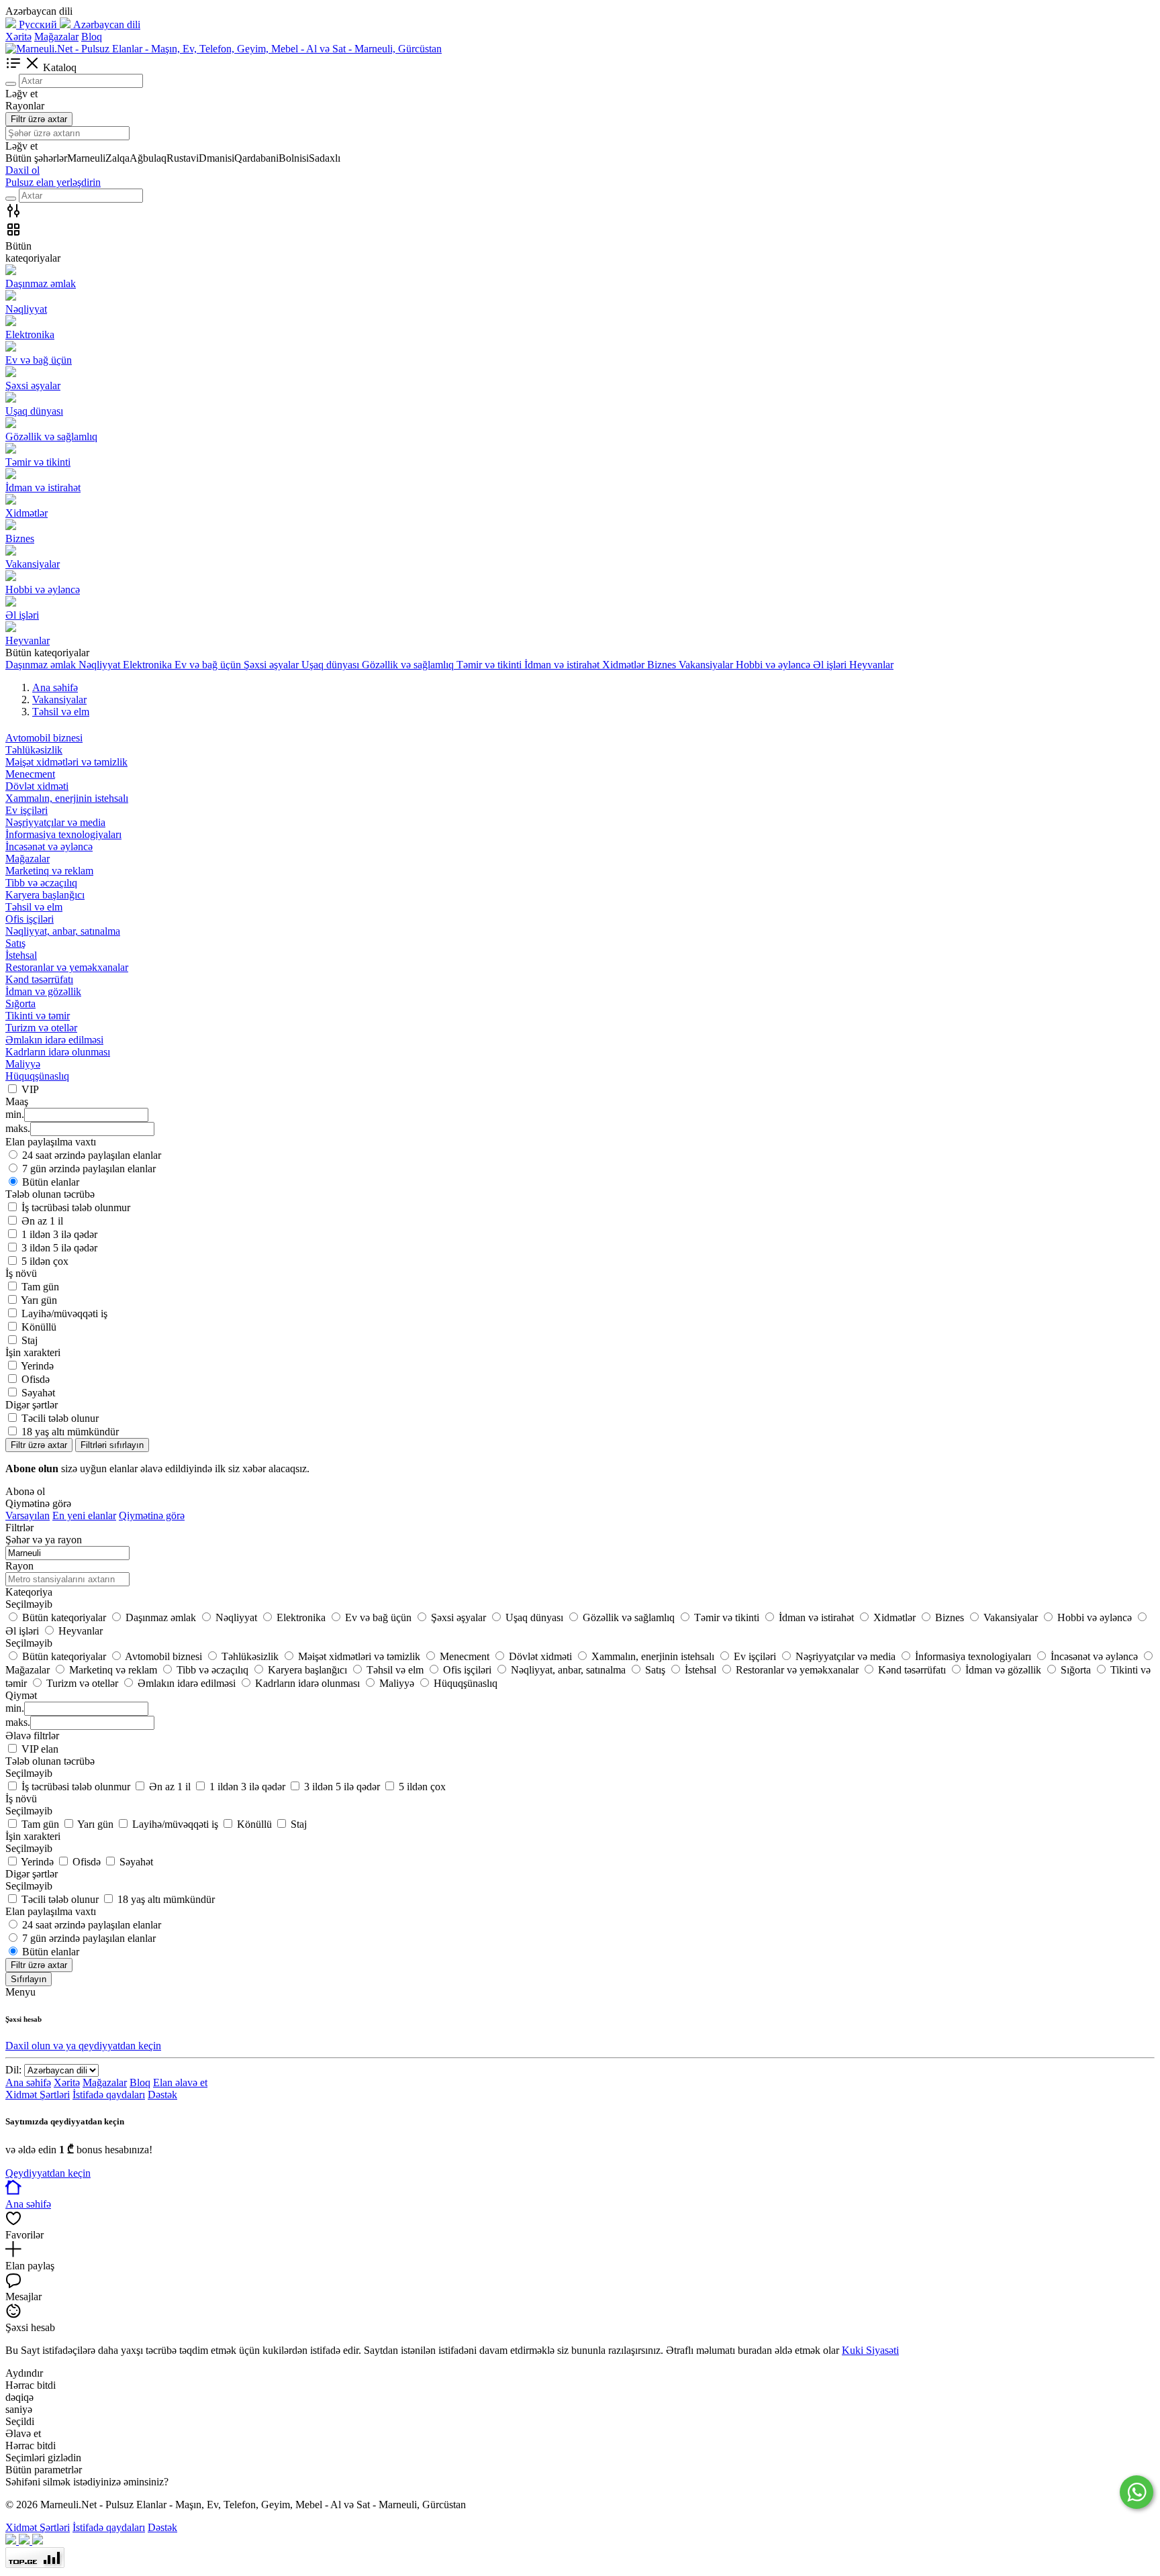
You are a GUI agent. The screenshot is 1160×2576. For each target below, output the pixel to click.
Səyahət (38, 1393)
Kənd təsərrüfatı (39, 979)
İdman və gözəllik (43, 991)
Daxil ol (22, 170)
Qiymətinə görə (152, 1515)
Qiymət (21, 1695)
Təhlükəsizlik (34, 750)
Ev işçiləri (27, 810)
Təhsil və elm (34, 907)
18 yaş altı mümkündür (70, 1432)
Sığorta (20, 1003)
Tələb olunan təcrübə (50, 1761)
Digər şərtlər (32, 1874)
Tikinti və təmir (38, 1016)
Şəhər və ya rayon (44, 1540)
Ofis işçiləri (30, 919)
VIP (30, 1089)
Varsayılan (28, 1515)
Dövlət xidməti (37, 786)
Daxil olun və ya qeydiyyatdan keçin (83, 2046)
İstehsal (21, 955)
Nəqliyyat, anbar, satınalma (63, 931)
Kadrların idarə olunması (58, 1052)
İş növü (21, 1799)
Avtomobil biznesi (44, 738)
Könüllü (39, 1327)
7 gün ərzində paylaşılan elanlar (89, 1169)
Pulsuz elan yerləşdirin (53, 182)
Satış (15, 943)
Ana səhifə (28, 2082)
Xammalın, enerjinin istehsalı (67, 798)
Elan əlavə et (180, 2082)
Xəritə (18, 37)
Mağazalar (56, 37)
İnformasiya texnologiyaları (63, 834)
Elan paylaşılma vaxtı (51, 1911)
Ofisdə (36, 1379)
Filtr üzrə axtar (39, 119)
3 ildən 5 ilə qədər (59, 1248)
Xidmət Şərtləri (38, 2095)
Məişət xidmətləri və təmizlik (66, 762)
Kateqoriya (29, 1592)
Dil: (13, 2070)
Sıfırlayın (29, 1979)
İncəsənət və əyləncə (49, 846)
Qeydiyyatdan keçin (48, 2173)
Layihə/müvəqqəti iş (64, 1313)
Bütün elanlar (51, 1182)
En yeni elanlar (84, 1515)
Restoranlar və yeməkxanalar (67, 967)
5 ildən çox (45, 1261)
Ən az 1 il (42, 1221)
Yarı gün (39, 1300)
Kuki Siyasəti (870, 2350)
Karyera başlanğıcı (45, 895)
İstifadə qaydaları (109, 2095)
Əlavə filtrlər (32, 1736)
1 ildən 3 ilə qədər (59, 1234)
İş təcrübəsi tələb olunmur (76, 1207)
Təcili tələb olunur (60, 1418)
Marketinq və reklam (49, 871)
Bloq (92, 37)
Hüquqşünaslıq (37, 1076)
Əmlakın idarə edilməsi (54, 1040)
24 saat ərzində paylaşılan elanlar (92, 1155)
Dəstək (162, 2095)
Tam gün (40, 1287)
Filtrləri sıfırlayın (112, 1445)
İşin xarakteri (33, 1836)
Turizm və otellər (41, 1028)
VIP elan (40, 1749)
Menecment (30, 774)
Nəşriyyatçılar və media (55, 822)
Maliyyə (23, 1064)
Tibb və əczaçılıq (41, 883)
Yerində (37, 1366)
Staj (30, 1340)
